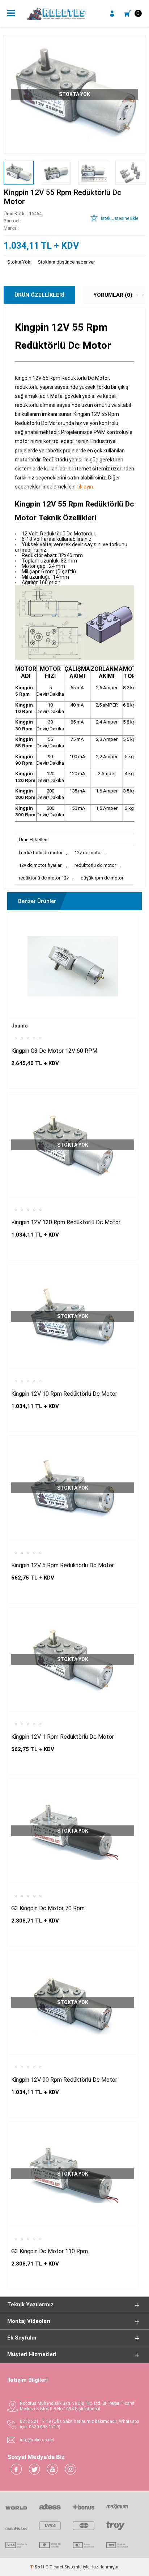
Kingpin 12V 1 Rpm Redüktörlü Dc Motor (63, 1737)
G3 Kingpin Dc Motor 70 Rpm (48, 1908)
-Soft (38, 2567)
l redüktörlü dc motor (41, 853)
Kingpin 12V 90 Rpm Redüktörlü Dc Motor (64, 2080)
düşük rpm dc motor (102, 878)
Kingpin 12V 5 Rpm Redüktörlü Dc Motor (63, 1565)
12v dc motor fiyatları (41, 865)
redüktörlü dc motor (95, 865)
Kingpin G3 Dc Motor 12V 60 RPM (54, 1051)
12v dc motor (88, 853)
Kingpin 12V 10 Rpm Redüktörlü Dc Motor (64, 1394)
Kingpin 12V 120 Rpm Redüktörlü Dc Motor (66, 1222)
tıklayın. (85, 487)
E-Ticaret (54, 2567)
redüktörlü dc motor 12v (44, 878)
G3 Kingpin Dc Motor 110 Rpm (50, 2251)
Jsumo (20, 1026)
